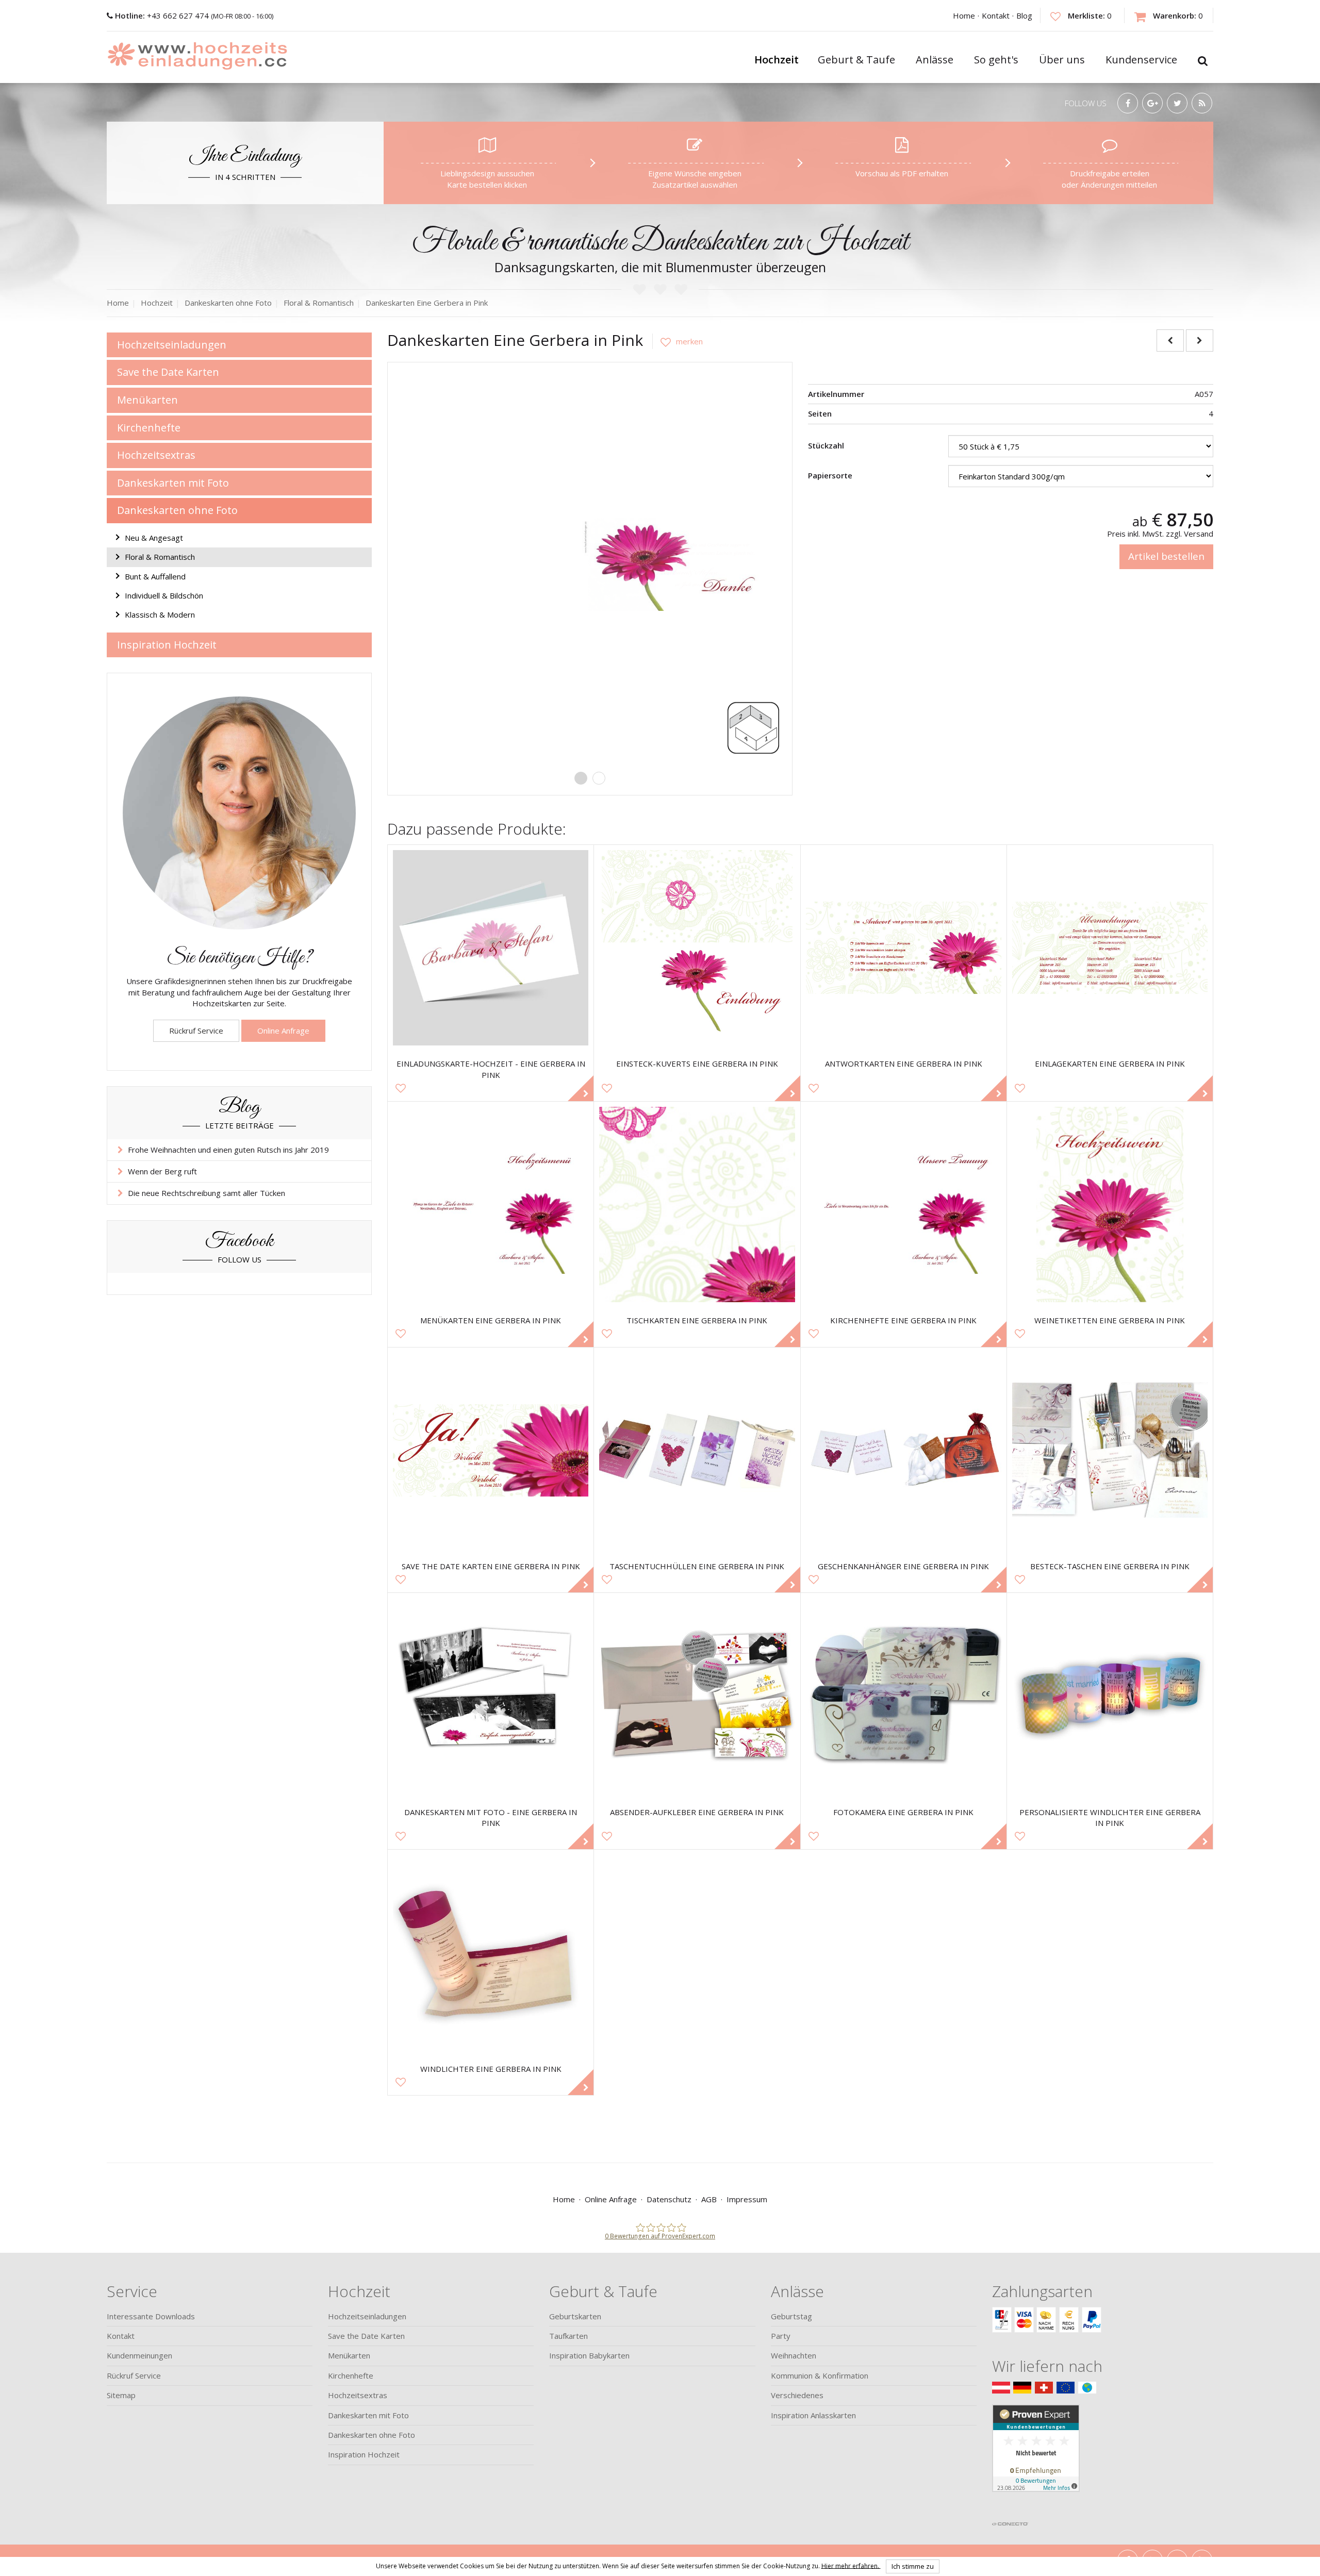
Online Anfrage (283, 1031)
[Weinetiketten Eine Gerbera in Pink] (1110, 1204)
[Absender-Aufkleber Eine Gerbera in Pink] (697, 1696)
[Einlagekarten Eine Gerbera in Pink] (1110, 948)
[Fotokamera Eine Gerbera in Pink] (904, 1696)
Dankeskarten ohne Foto (177, 510)
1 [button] (581, 778)
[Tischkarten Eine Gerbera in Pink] (697, 1204)
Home (964, 15)
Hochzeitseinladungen (172, 345)
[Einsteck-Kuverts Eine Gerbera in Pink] (697, 948)
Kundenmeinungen (139, 2355)
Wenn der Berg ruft (162, 1171)
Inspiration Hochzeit (167, 645)
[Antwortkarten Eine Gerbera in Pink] (904, 948)
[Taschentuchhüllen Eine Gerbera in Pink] (697, 1450)
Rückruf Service (196, 1031)
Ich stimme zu (913, 2566)
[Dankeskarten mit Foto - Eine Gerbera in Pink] (491, 1696)
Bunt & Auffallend (155, 576)
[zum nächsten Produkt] (1200, 340)
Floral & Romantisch (160, 557)
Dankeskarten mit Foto (173, 483)
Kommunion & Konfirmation (820, 2375)
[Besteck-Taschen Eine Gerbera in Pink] (1110, 1450)
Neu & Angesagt (154, 538)
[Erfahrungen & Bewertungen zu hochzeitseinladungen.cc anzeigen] (1036, 2460)
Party (781, 2336)
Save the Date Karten (168, 372)
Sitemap (121, 2395)
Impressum (747, 2199)
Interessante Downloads (151, 2316)
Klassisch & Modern (160, 614)
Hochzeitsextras (156, 455)
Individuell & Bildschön (164, 595)
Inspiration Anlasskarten (813, 2415)
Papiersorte (830, 475)
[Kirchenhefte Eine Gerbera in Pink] (904, 1204)
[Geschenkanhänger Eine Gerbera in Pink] (904, 1450)
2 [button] (599, 778)
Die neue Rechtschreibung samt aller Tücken (207, 1193)
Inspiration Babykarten (589, 2355)
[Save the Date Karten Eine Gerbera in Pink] (491, 1450)
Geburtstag (791, 2316)
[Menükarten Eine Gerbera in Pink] (491, 1204)
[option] (590, 564)
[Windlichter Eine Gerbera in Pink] (491, 1952)
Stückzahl (826, 445)
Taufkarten (568, 2336)
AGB (709, 2199)
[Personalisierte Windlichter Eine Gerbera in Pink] (1110, 1696)
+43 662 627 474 (163, 15)
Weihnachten (794, 2355)
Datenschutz (669, 2199)
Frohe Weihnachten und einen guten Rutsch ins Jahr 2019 (228, 1150)
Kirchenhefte (149, 428)
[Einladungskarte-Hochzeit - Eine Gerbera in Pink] (491, 948)
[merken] (678, 341)
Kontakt (996, 15)
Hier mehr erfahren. (851, 2565)
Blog (1024, 15)
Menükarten (147, 400)
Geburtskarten (575, 2316)
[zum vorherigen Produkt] (1170, 340)
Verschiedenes (797, 2395)
